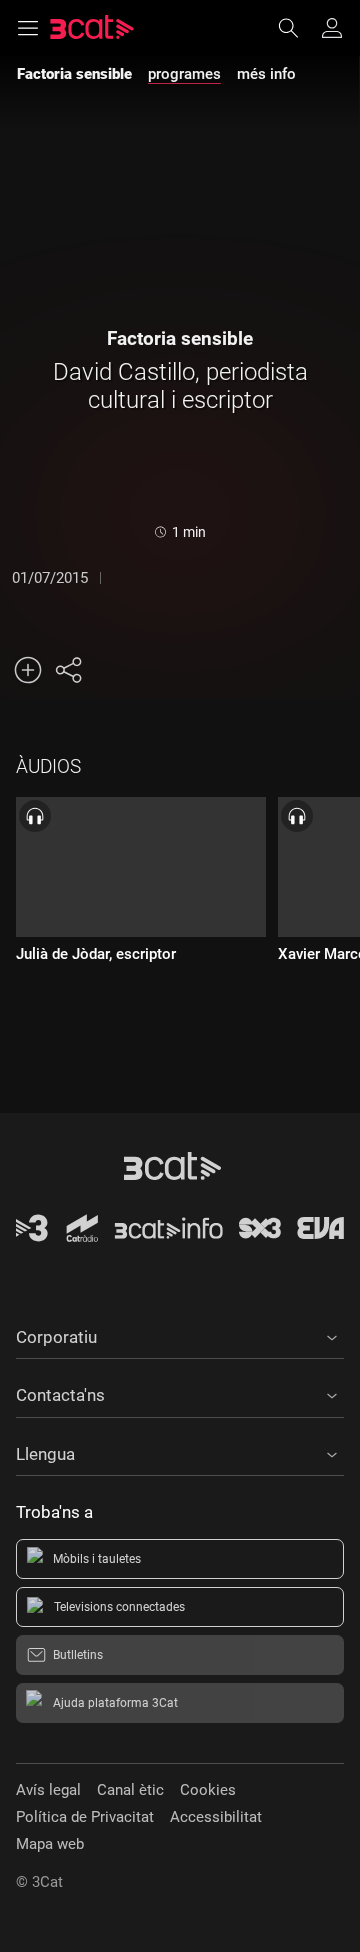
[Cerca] (298, 28)
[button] (180, 1334)
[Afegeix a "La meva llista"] (28, 670)
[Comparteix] (68, 670)
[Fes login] (332, 28)
